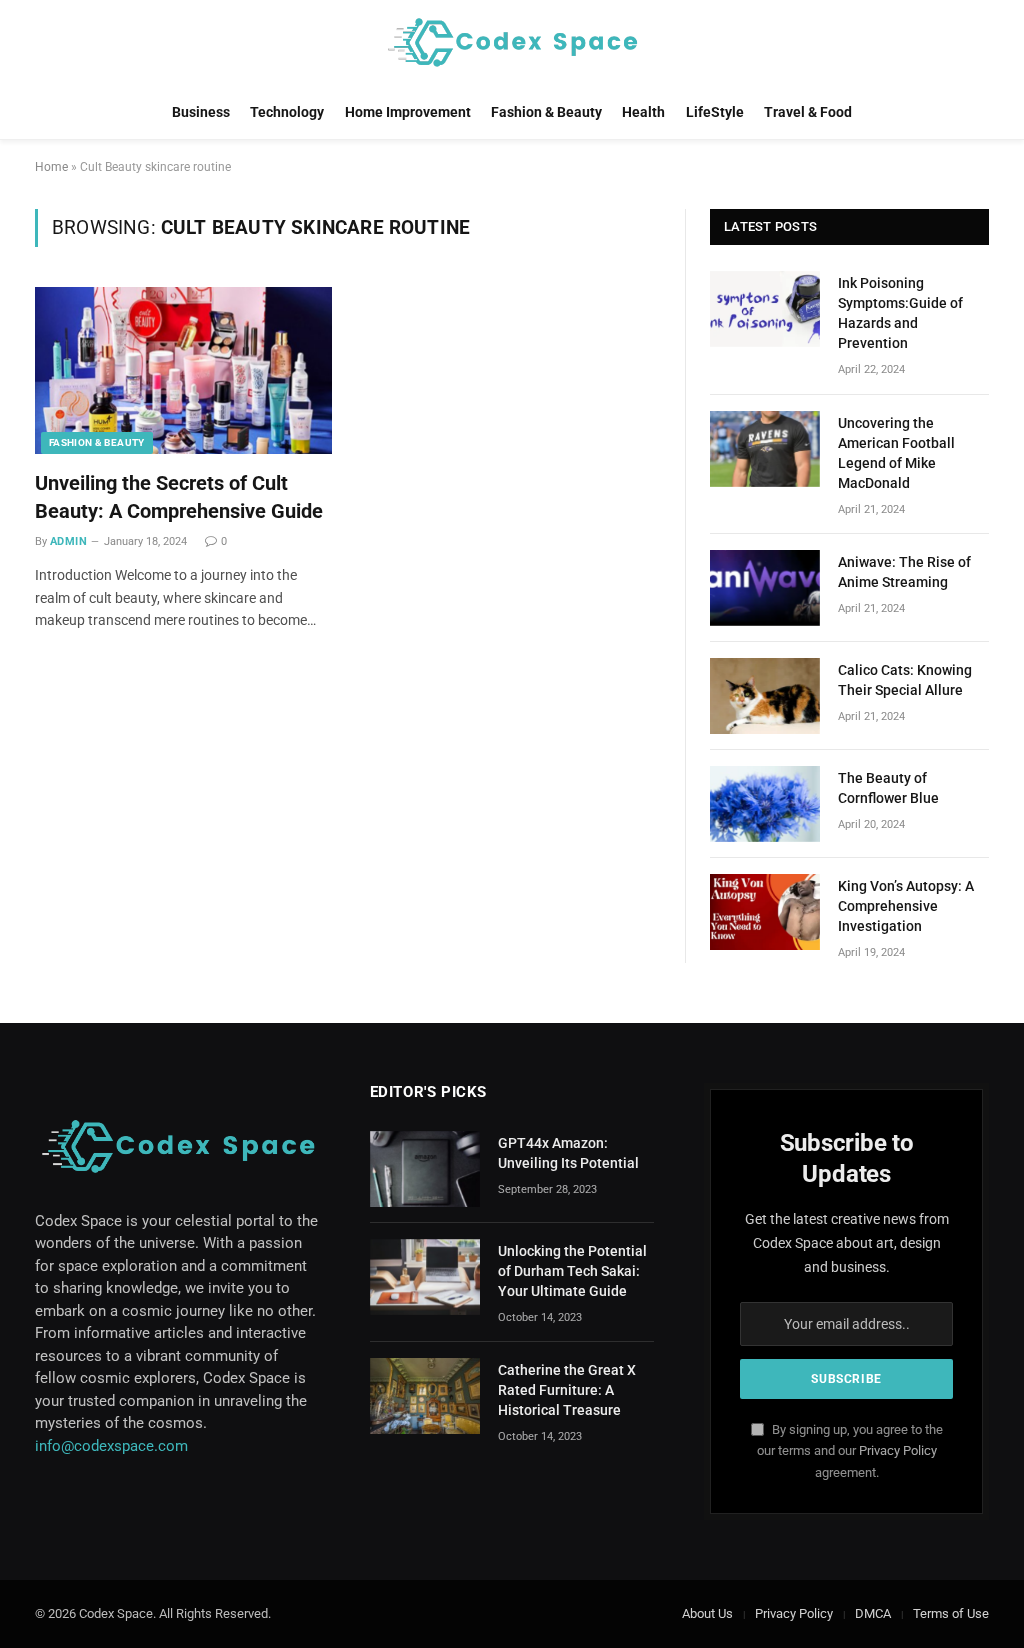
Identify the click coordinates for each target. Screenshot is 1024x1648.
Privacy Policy (898, 1450)
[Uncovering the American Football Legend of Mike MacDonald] (765, 449)
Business (201, 112)
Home (51, 167)
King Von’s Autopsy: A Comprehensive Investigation (906, 906)
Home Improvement (408, 112)
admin (68, 541)
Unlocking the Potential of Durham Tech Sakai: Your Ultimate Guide (572, 1271)
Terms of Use (951, 1613)
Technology (287, 112)
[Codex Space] (512, 42)
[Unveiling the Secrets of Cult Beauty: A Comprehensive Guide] (183, 370)
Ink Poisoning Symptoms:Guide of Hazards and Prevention (900, 313)
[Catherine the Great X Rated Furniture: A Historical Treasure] (425, 1396)
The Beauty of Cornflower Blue (888, 788)
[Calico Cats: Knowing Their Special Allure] (765, 696)
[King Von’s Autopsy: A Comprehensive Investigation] (765, 912)
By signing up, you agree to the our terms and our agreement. (850, 1451)
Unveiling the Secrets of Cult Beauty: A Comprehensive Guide (179, 496)
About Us (707, 1613)
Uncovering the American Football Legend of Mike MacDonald (896, 453)
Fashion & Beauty (546, 112)
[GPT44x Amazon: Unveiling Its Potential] (425, 1169)
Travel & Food (808, 112)
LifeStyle (715, 112)
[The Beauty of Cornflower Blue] (765, 804)
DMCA (873, 1613)
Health (643, 112)
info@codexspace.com (111, 1446)
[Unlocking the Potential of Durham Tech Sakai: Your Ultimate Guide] (425, 1277)
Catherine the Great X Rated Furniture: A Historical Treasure (567, 1390)
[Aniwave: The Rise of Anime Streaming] (765, 588)
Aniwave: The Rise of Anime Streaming (904, 572)
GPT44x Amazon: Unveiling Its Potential (568, 1153)
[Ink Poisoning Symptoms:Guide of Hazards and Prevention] (765, 309)
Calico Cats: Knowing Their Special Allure (905, 680)
